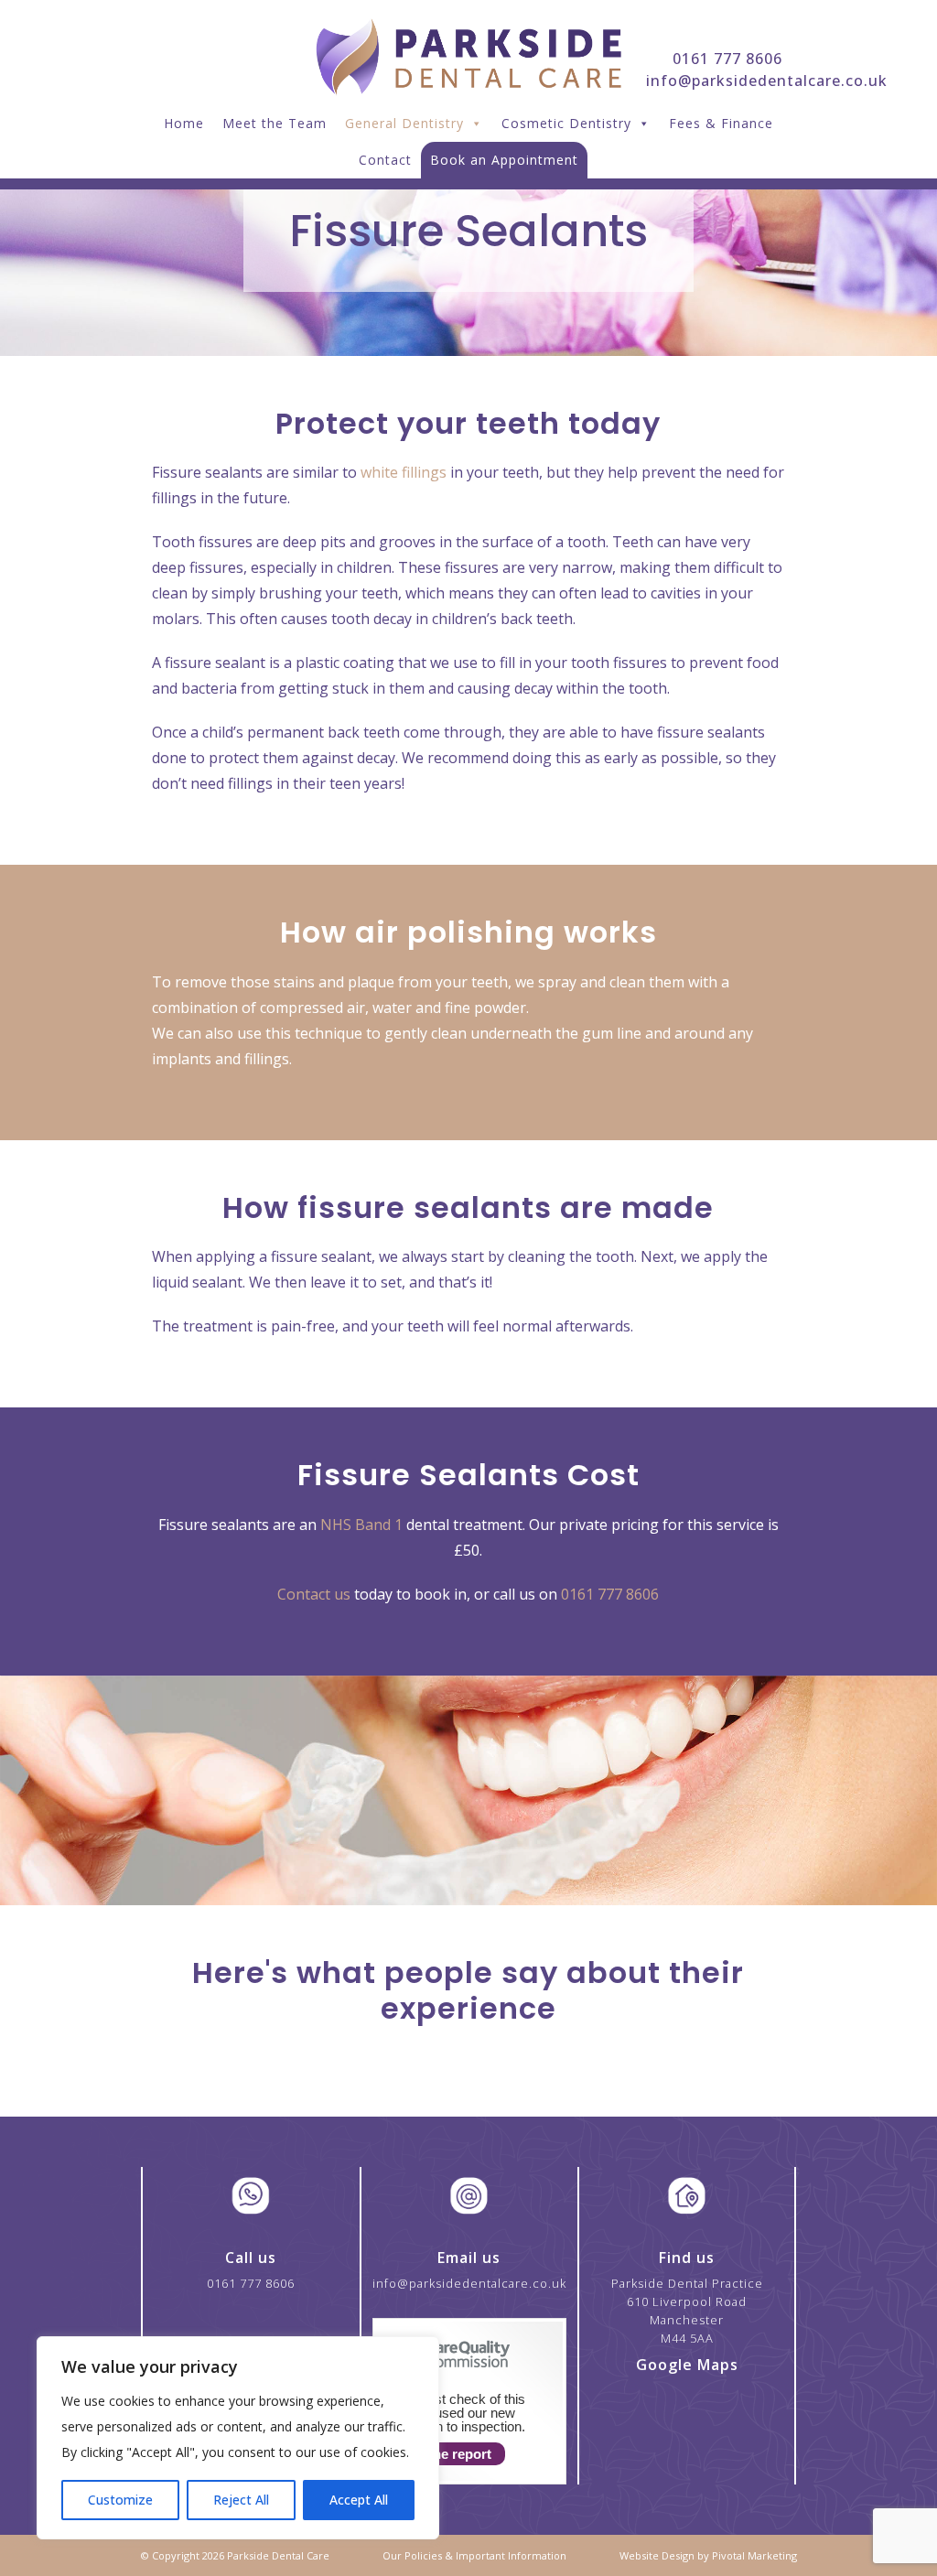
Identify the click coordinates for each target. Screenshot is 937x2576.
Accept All (359, 2500)
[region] (238, 2438)
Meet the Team (275, 123)
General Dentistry (404, 123)
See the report (446, 2454)
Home (184, 123)
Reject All (241, 2500)
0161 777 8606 (727, 59)
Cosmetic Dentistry (566, 123)
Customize (120, 2500)
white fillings (404, 472)
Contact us (314, 1594)
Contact (385, 160)
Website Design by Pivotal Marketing (708, 2555)
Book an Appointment (504, 160)
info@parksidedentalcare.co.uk (767, 81)
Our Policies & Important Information (474, 2555)
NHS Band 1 (361, 1525)
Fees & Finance (721, 123)
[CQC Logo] (448, 2371)
